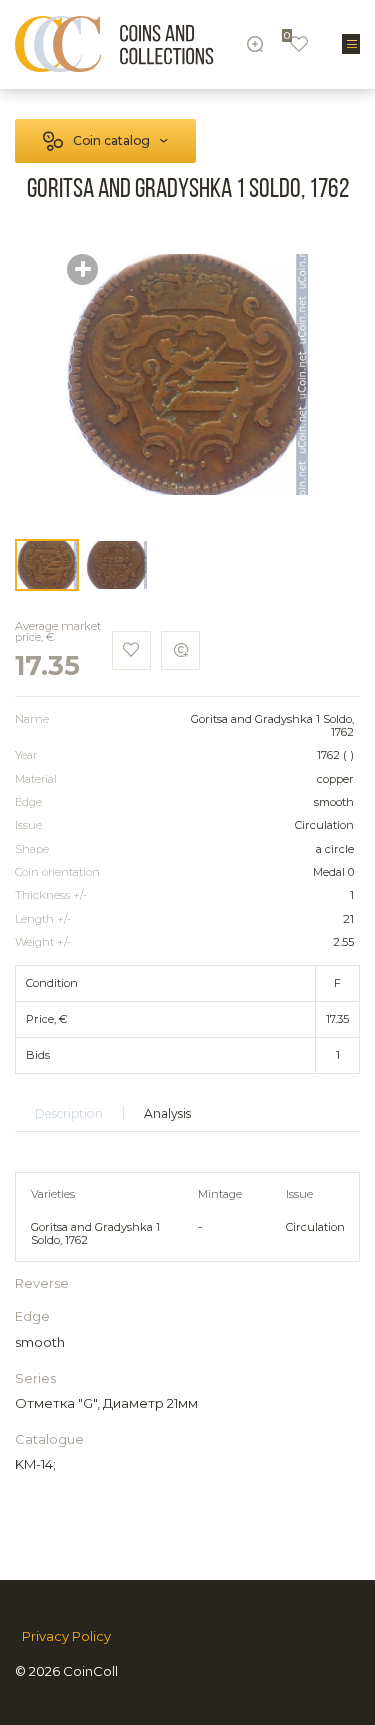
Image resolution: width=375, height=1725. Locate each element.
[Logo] (114, 44)
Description (69, 1113)
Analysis (167, 1113)
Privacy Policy (66, 1636)
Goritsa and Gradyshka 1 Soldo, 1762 (95, 1233)
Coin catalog (111, 140)
